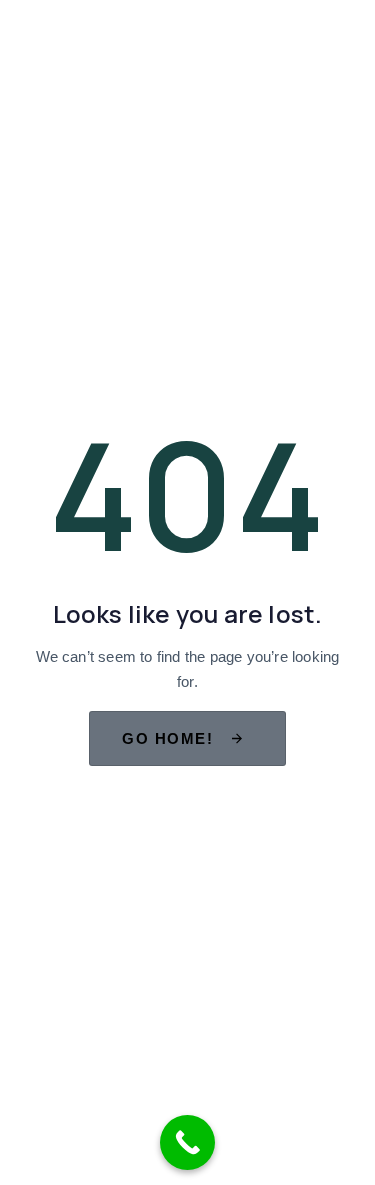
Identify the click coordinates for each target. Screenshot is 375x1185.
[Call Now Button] (187, 1142)
